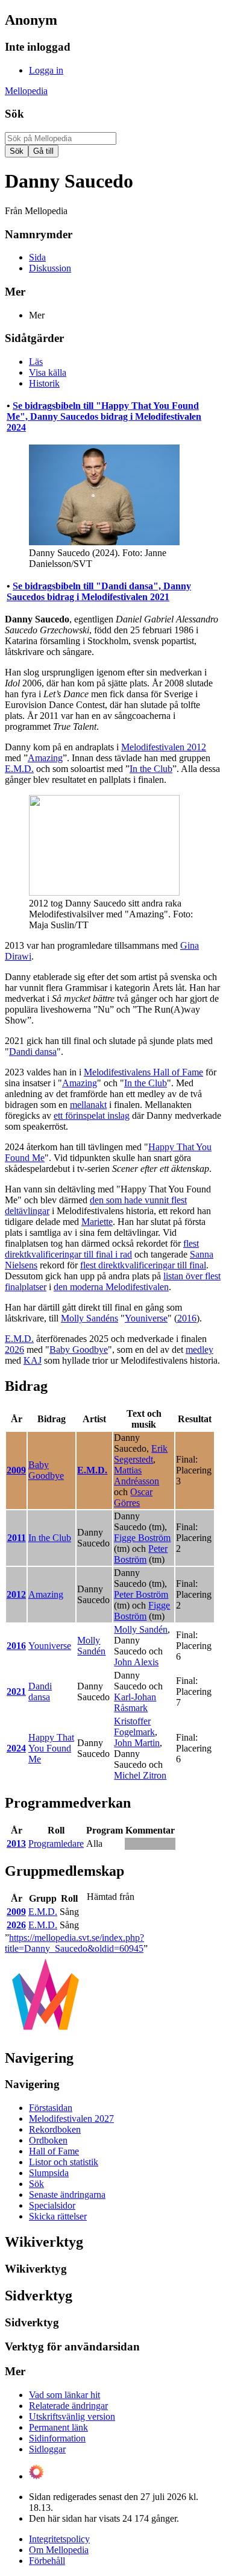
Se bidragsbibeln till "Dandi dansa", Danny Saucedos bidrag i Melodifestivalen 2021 (99, 591)
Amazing (45, 758)
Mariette (97, 1222)
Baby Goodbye (79, 1350)
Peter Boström (141, 1554)
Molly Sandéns (89, 1318)
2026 (14, 1350)
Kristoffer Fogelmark (134, 1726)
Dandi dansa (33, 1052)
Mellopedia (26, 91)
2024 (16, 1748)
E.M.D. (19, 769)
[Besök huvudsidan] (46, 2032)
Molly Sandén (91, 1646)
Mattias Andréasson (137, 1476)
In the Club (151, 769)
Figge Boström (142, 1538)
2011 (17, 1538)
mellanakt (88, 1105)
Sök (14, 114)
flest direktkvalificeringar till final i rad (102, 1249)
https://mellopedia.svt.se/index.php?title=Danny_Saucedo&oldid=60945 (74, 1943)
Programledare (56, 1843)
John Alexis (136, 1662)
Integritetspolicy (59, 2539)
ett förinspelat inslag (92, 1116)
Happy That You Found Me (51, 1748)
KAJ (33, 1360)
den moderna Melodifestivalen (111, 1287)
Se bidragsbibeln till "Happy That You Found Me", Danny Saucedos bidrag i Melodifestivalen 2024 (104, 416)
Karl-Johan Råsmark (135, 1702)
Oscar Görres (133, 1497)
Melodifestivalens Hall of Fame (143, 1072)
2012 (16, 1594)
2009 (16, 1470)
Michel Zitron (140, 1775)
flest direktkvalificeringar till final (143, 1265)
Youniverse (146, 1318)
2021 (16, 1691)
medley (199, 1350)
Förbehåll (47, 2561)
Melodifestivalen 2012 (164, 747)
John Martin (137, 1743)
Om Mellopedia (59, 2550)
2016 (187, 1318)
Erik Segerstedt (141, 1454)
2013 (16, 1843)
